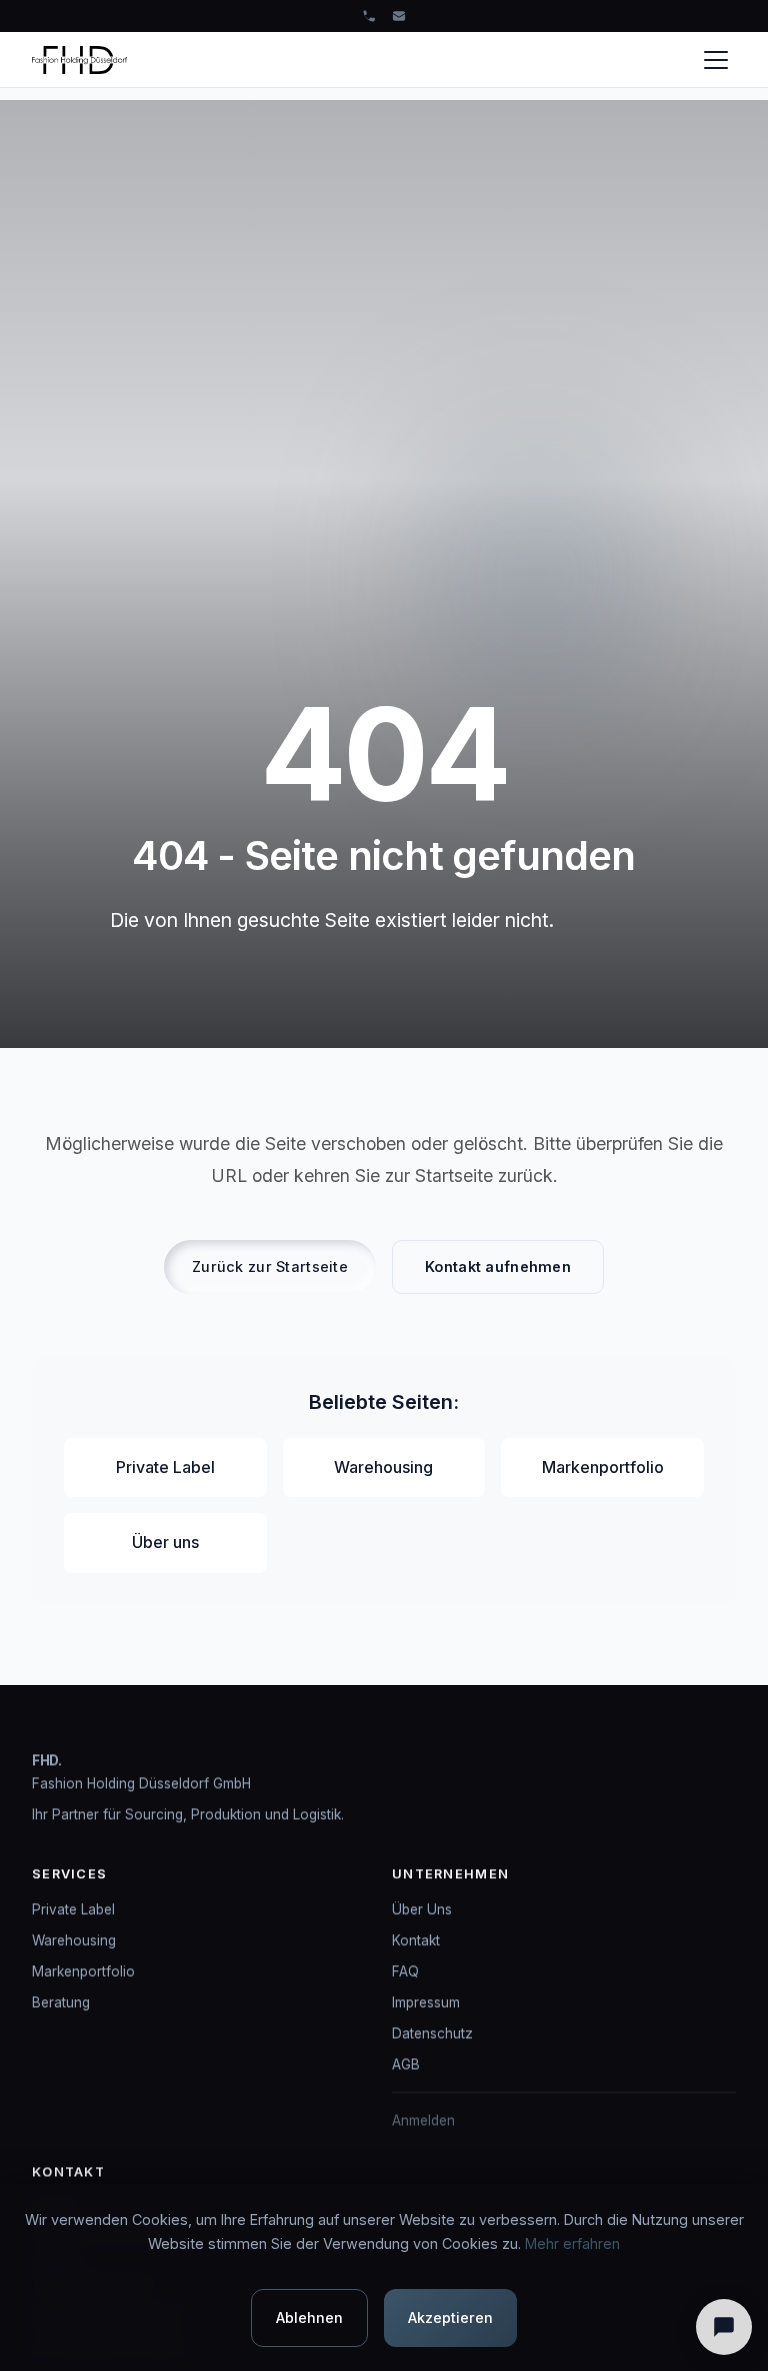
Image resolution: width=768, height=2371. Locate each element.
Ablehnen (309, 2317)
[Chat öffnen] (724, 2327)
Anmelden (423, 2120)
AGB (406, 2064)
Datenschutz (432, 2033)
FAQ (405, 1970)
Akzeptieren (450, 2317)
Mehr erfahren (572, 2243)
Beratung (61, 2002)
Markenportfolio (603, 1467)
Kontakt (416, 1939)
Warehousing (383, 1467)
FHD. (47, 1760)
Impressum (426, 2002)
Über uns (165, 1542)
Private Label (165, 1467)
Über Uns (422, 1908)
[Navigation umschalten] (716, 60)
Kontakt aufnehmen (498, 1266)
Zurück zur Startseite (270, 1266)
